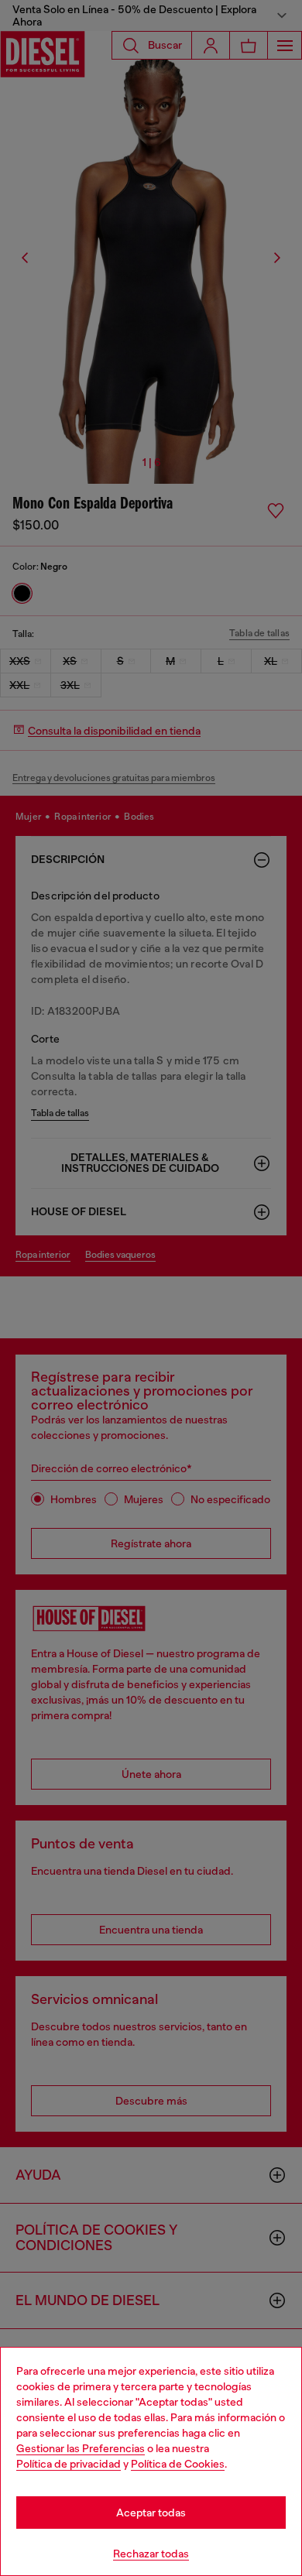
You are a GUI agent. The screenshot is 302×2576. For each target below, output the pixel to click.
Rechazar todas (151, 2554)
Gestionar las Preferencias (81, 2448)
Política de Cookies (178, 2464)
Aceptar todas (151, 2513)
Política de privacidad (69, 2464)
